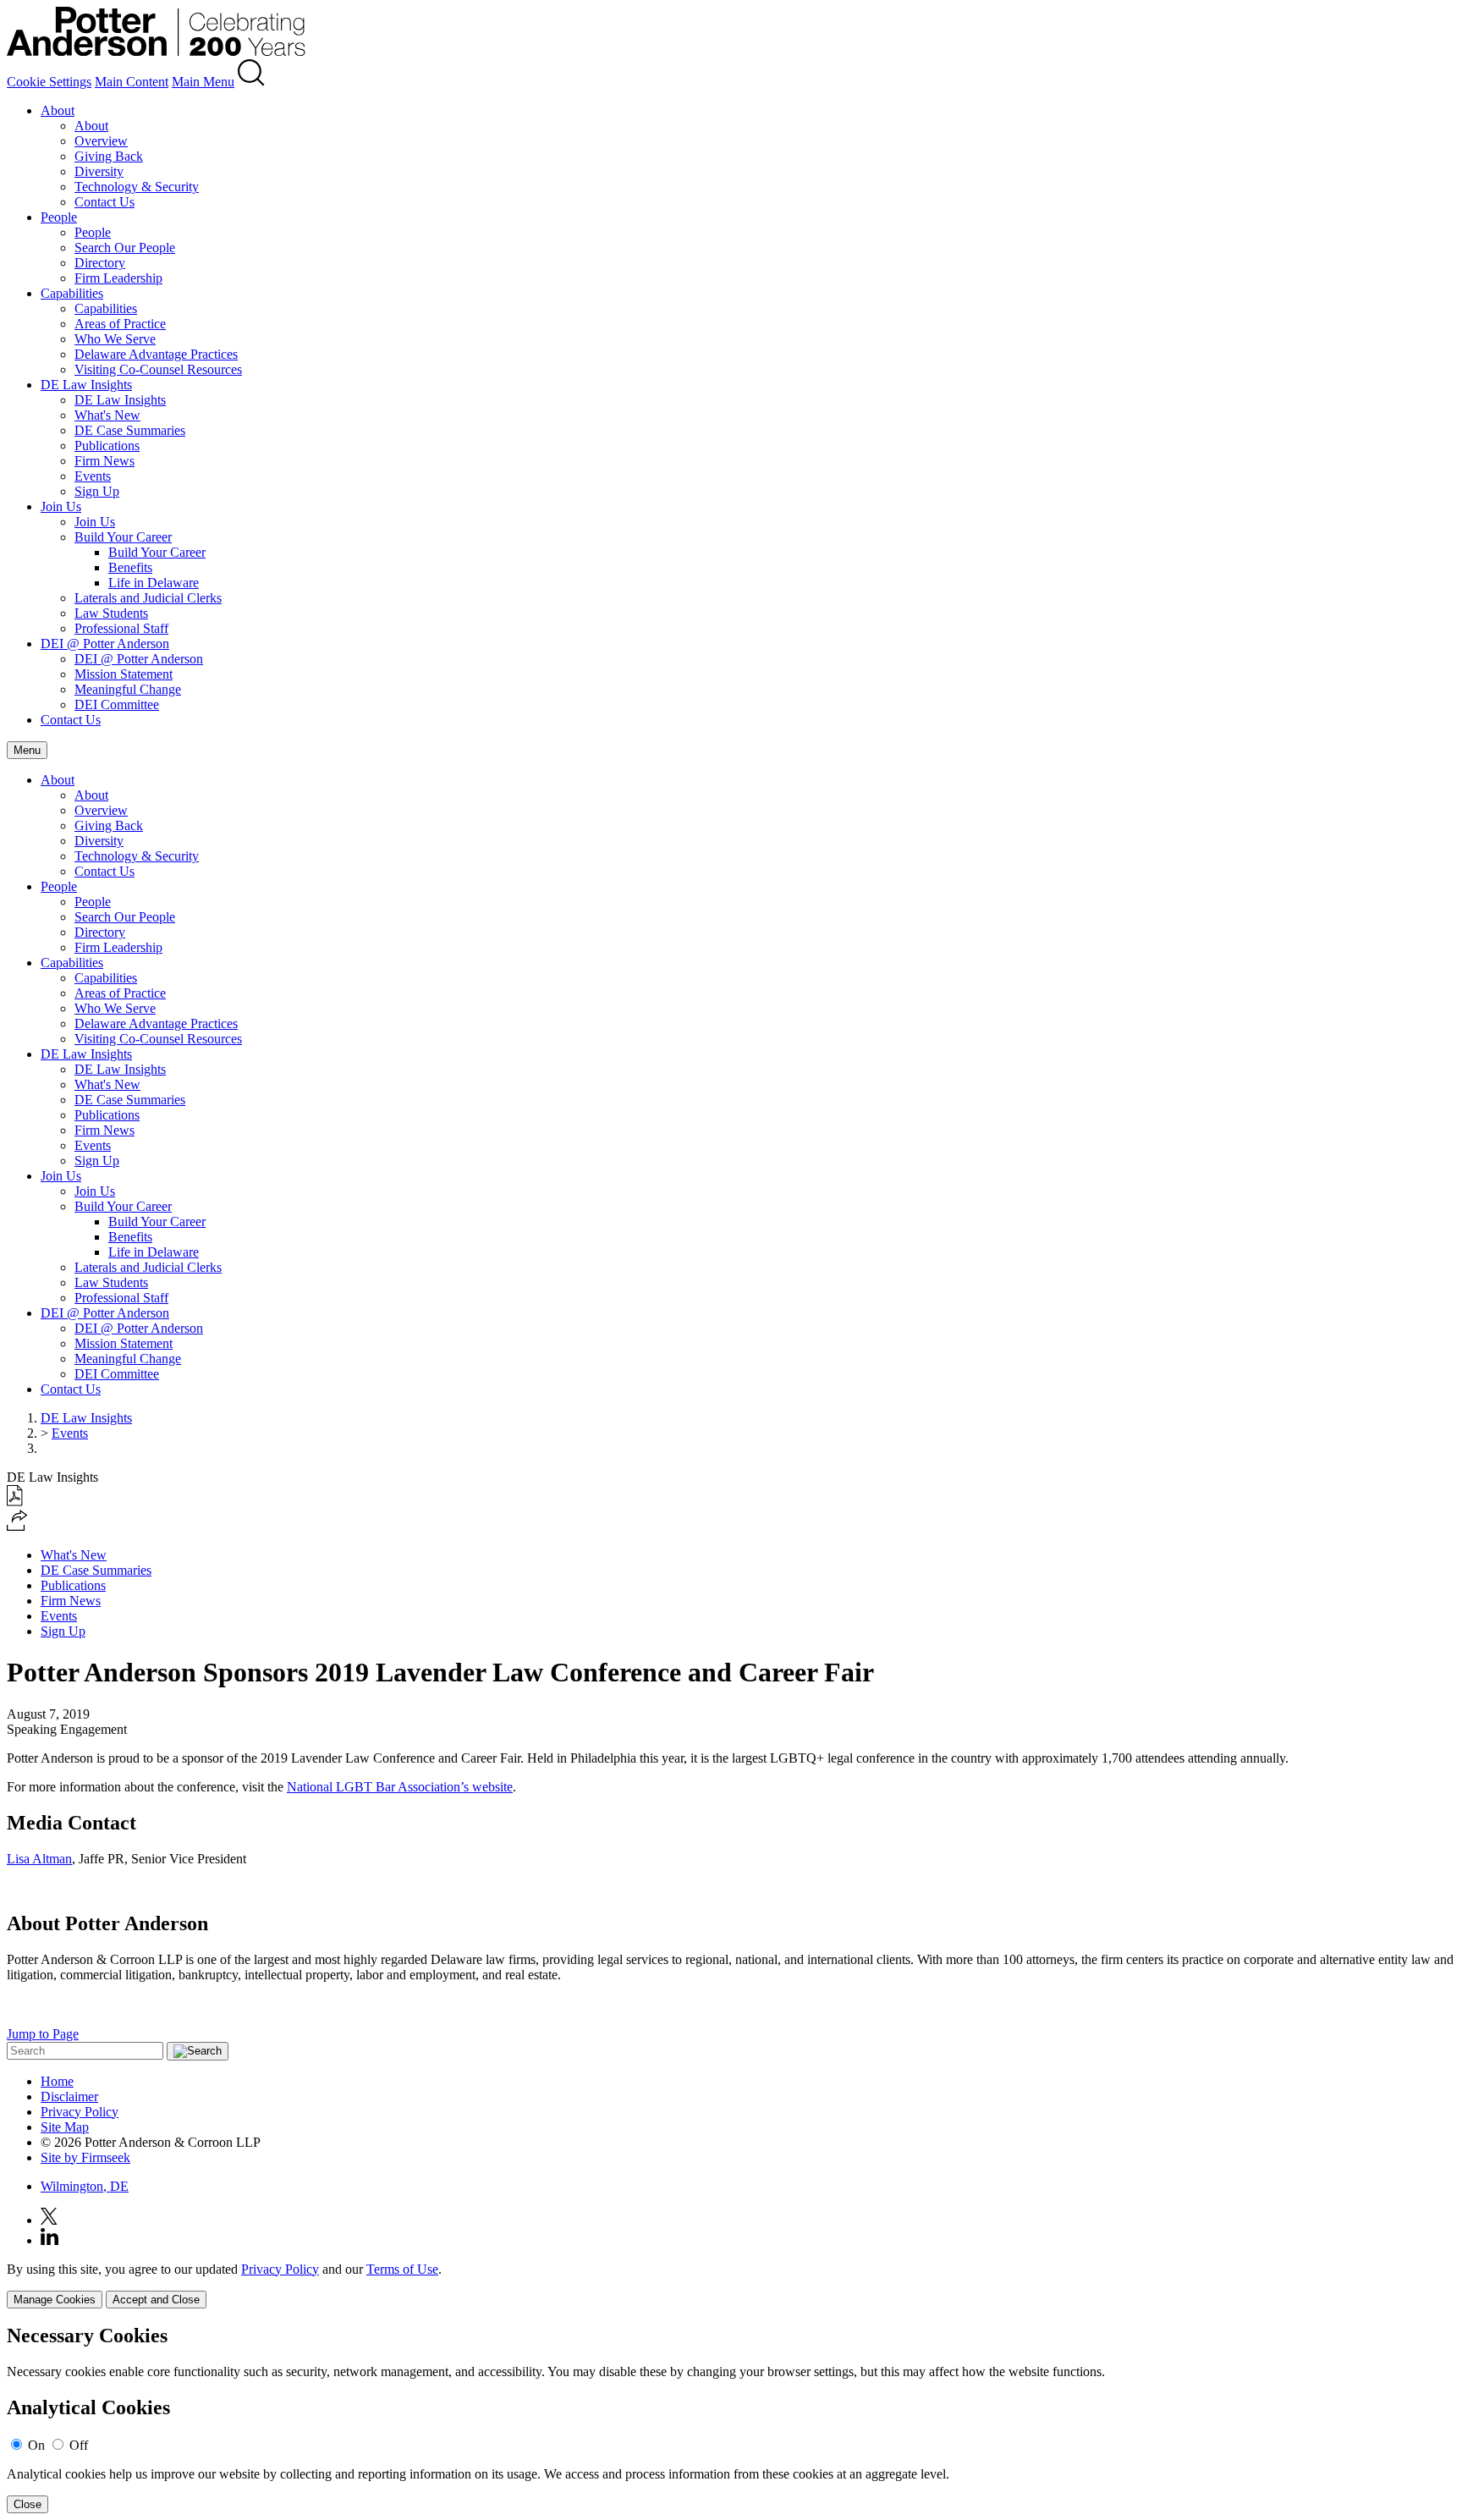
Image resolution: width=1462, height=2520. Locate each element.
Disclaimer (69, 2096)
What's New (107, 415)
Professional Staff (121, 628)
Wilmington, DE (85, 2186)
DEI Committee (117, 704)
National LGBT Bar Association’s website (400, 1787)
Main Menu (203, 82)
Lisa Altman (39, 1859)
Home (57, 2081)
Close (27, 2504)
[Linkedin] (49, 2240)
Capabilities (72, 293)
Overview (101, 141)
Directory (100, 263)
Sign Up (97, 491)
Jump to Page (43, 2034)
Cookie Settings (49, 82)
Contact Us (104, 202)
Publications (107, 446)
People (59, 217)
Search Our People (125, 248)
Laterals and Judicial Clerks (148, 598)
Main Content (132, 82)
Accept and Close (156, 2300)
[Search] (251, 82)
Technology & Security (137, 187)
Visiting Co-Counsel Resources (158, 369)
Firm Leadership (118, 278)
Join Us (61, 506)
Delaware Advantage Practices (156, 354)
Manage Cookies (55, 2300)
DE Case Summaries (130, 430)
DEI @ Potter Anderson (105, 644)
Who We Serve (115, 339)
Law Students (111, 613)
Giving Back (109, 156)
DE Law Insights (86, 385)
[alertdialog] (731, 2419)
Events (93, 476)
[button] (17, 1526)
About (58, 110)
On (36, 2445)
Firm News (104, 461)
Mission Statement (124, 674)
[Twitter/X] (49, 2220)
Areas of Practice (120, 324)
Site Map (65, 2127)
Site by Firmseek (85, 2157)
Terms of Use (402, 2269)
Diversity (99, 171)
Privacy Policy (80, 2112)
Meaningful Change (128, 689)
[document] (731, 2419)
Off (79, 2445)
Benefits (130, 567)
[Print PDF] (15, 1502)
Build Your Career (123, 537)
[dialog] (731, 2285)
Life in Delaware (154, 583)
